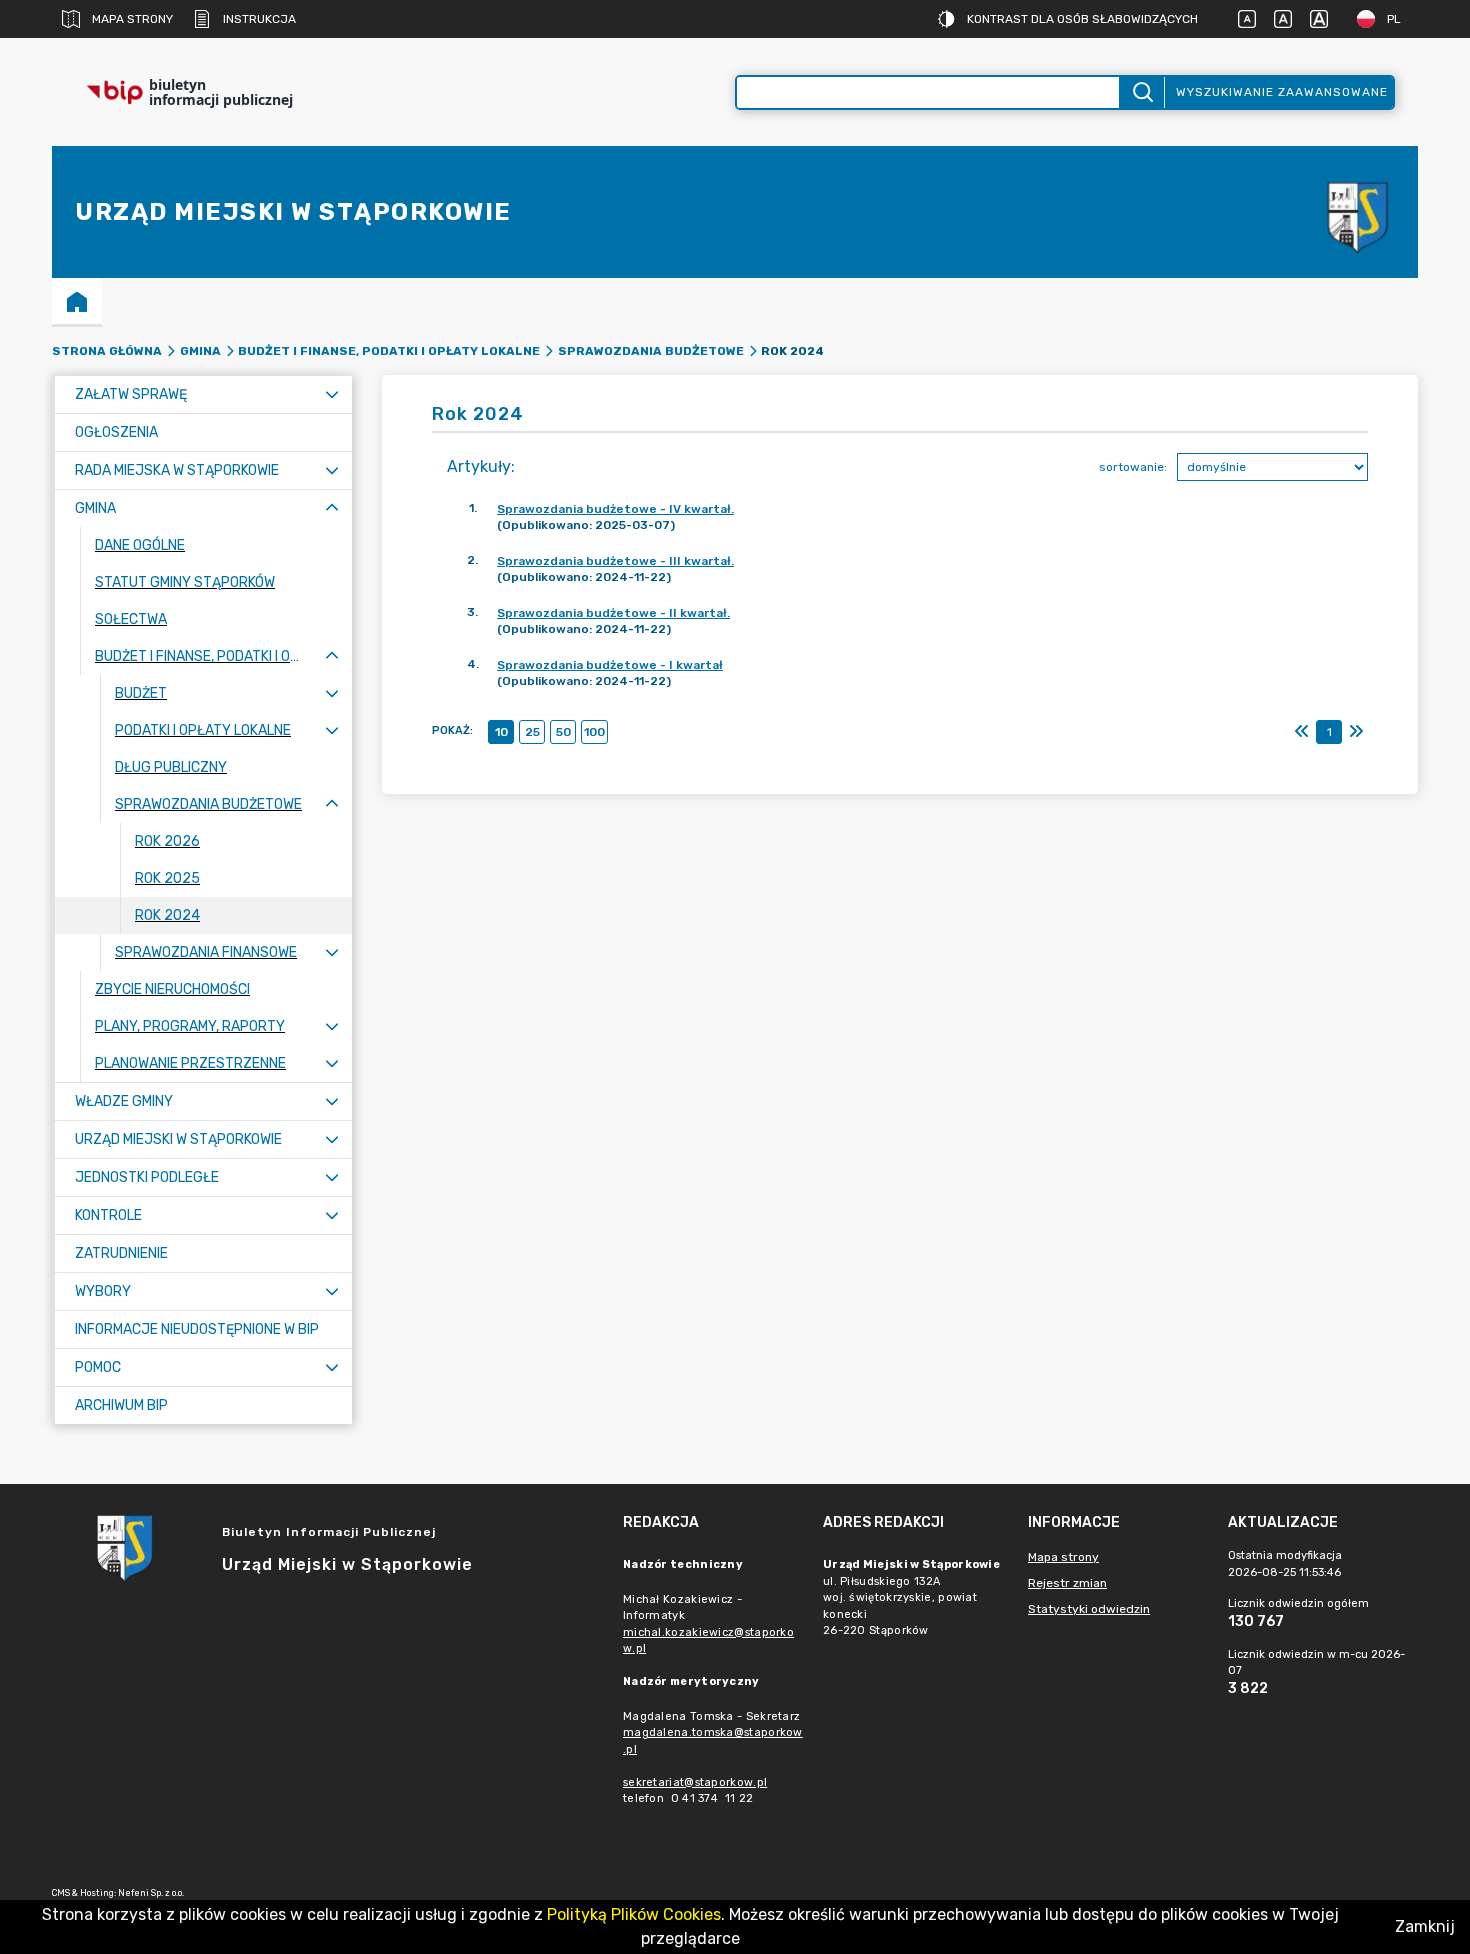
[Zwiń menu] (332, 508)
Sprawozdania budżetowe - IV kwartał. (615, 509)
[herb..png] (1358, 212)
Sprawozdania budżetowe (651, 351)
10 (501, 732)
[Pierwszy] (1302, 732)
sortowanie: (1133, 467)
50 (563, 732)
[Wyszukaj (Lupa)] (1141, 92)
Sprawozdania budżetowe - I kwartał (610, 665)
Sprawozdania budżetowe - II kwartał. (613, 613)
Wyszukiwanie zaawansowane (1282, 92)
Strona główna (107, 351)
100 (594, 732)
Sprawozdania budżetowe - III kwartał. (615, 561)
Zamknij (1425, 1926)
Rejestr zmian (1067, 1583)
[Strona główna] (77, 301)
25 (532, 732)
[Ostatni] (1356, 732)
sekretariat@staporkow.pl (695, 1782)
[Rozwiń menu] (332, 394)
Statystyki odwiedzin (1089, 1609)
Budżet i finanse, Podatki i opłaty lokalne (389, 351)
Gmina (200, 351)
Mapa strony (132, 19)
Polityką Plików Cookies (634, 1914)
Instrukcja (259, 19)
